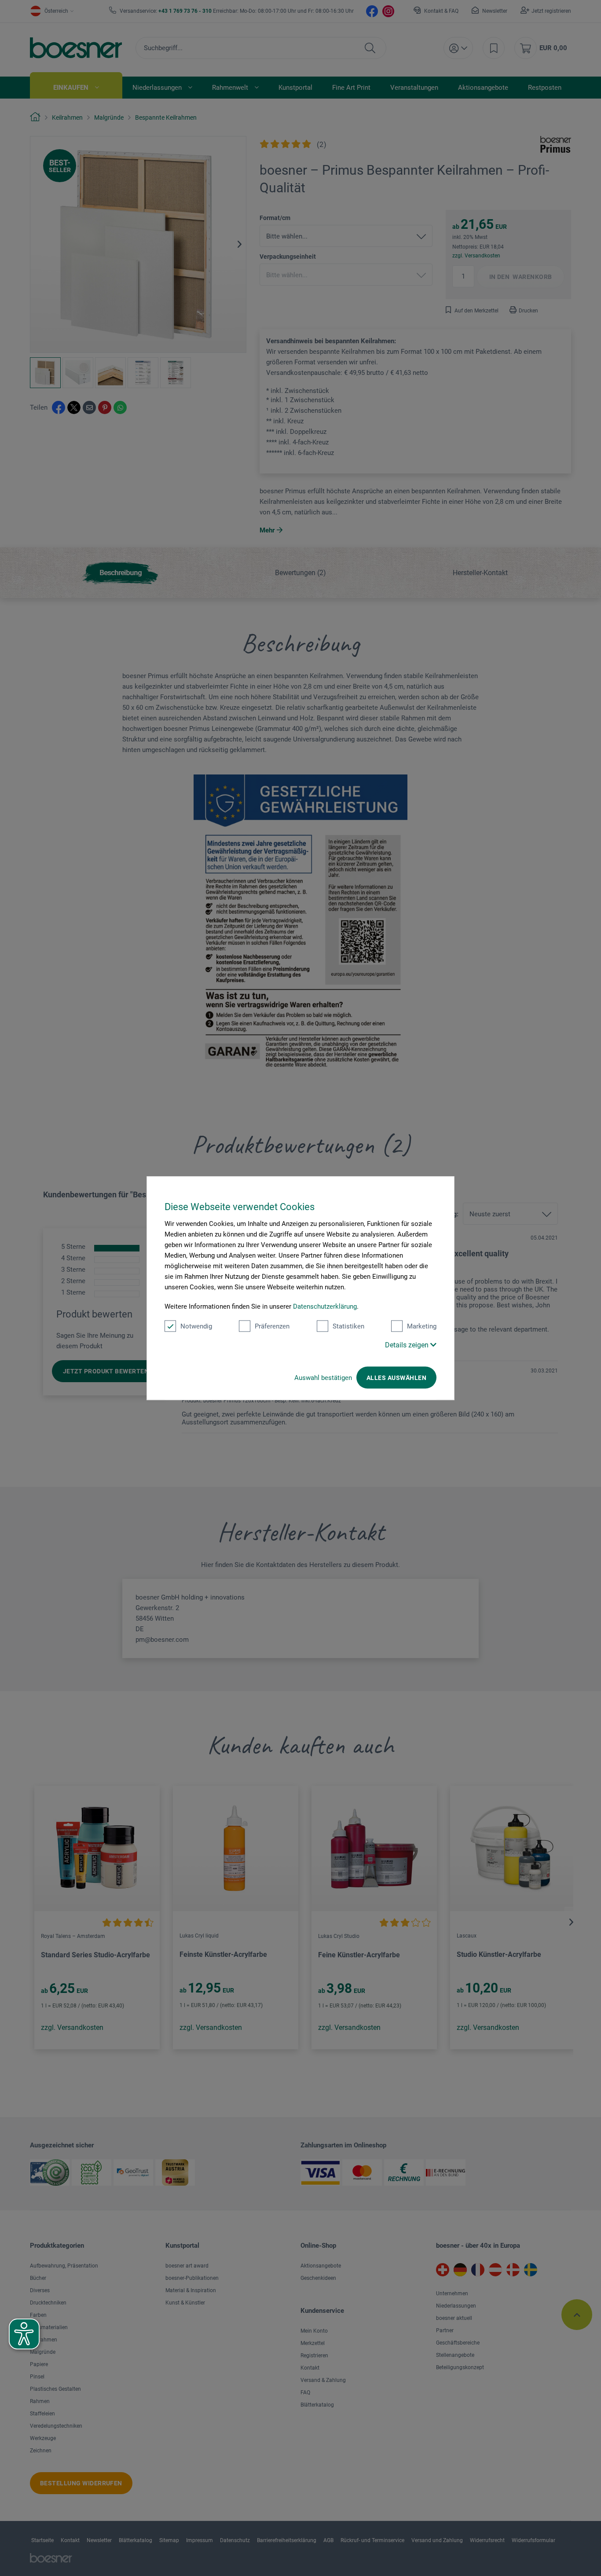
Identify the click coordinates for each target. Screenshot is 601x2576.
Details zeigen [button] (408, 1345)
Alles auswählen (396, 1378)
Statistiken (348, 1326)
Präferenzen (272, 1326)
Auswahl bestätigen (323, 1378)
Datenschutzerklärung (325, 1306)
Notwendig (196, 1326)
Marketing (422, 1326)
